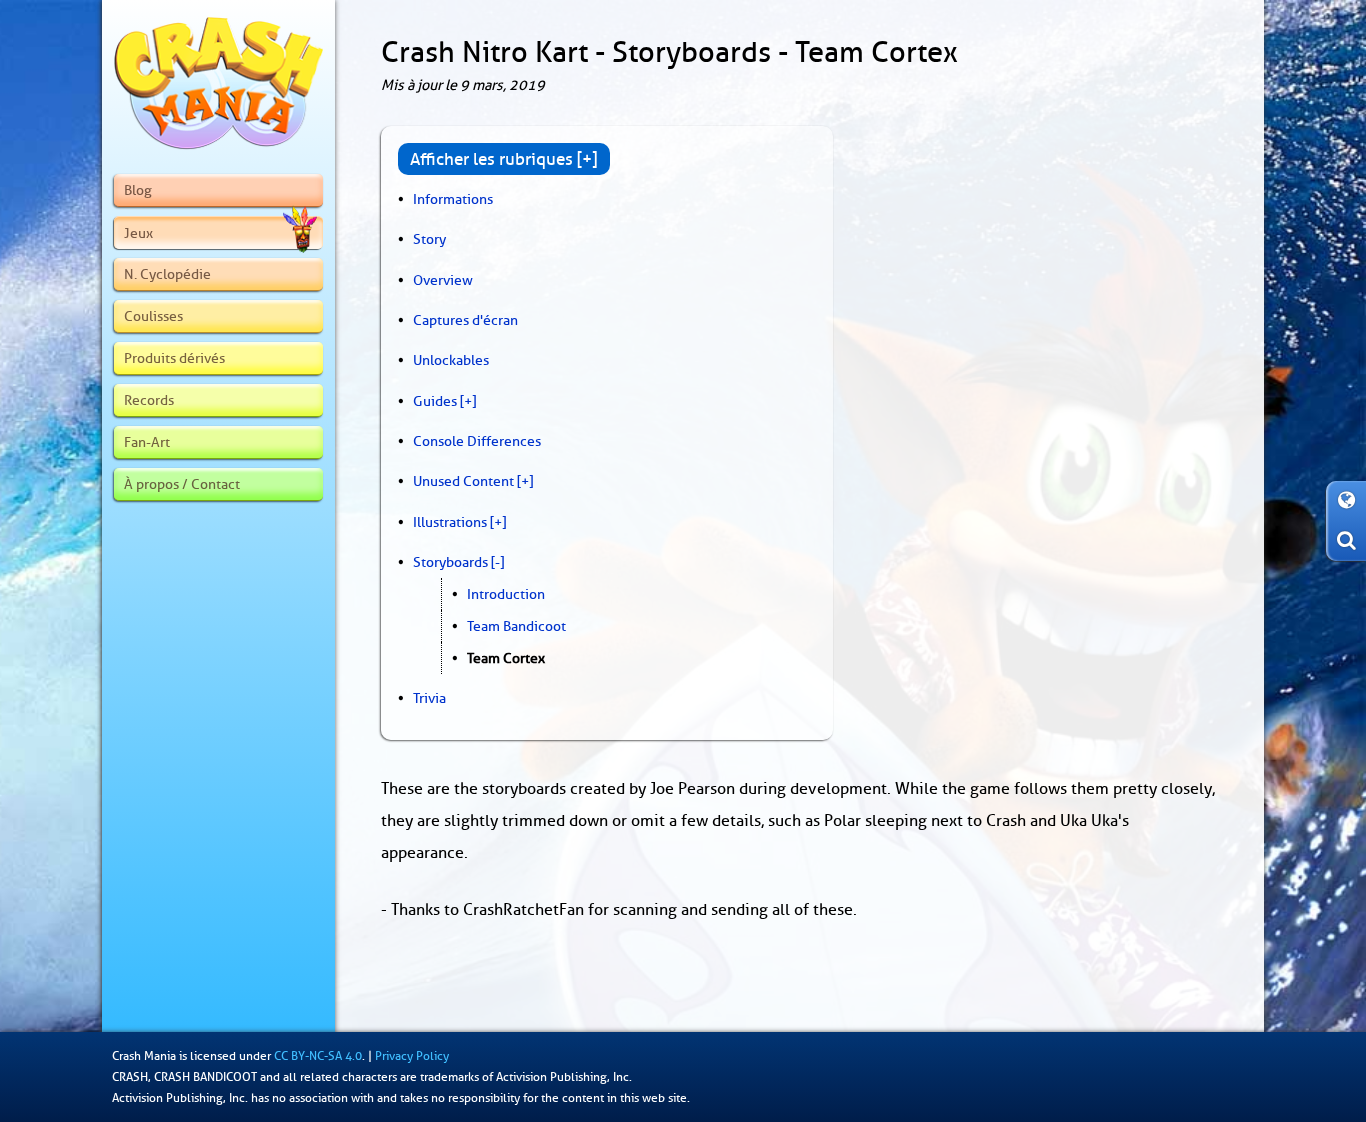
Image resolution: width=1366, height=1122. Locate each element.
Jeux (138, 233)
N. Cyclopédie (167, 274)
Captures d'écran (465, 320)
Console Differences (477, 441)
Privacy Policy (412, 1056)
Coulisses (153, 316)
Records (149, 400)
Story (429, 239)
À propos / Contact (182, 484)
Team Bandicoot (516, 626)
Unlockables (451, 360)
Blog (138, 190)
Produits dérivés (174, 358)
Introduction (506, 594)
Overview (443, 280)
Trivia (429, 698)
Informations (453, 199)
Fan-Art (147, 442)
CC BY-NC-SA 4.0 (318, 1056)
